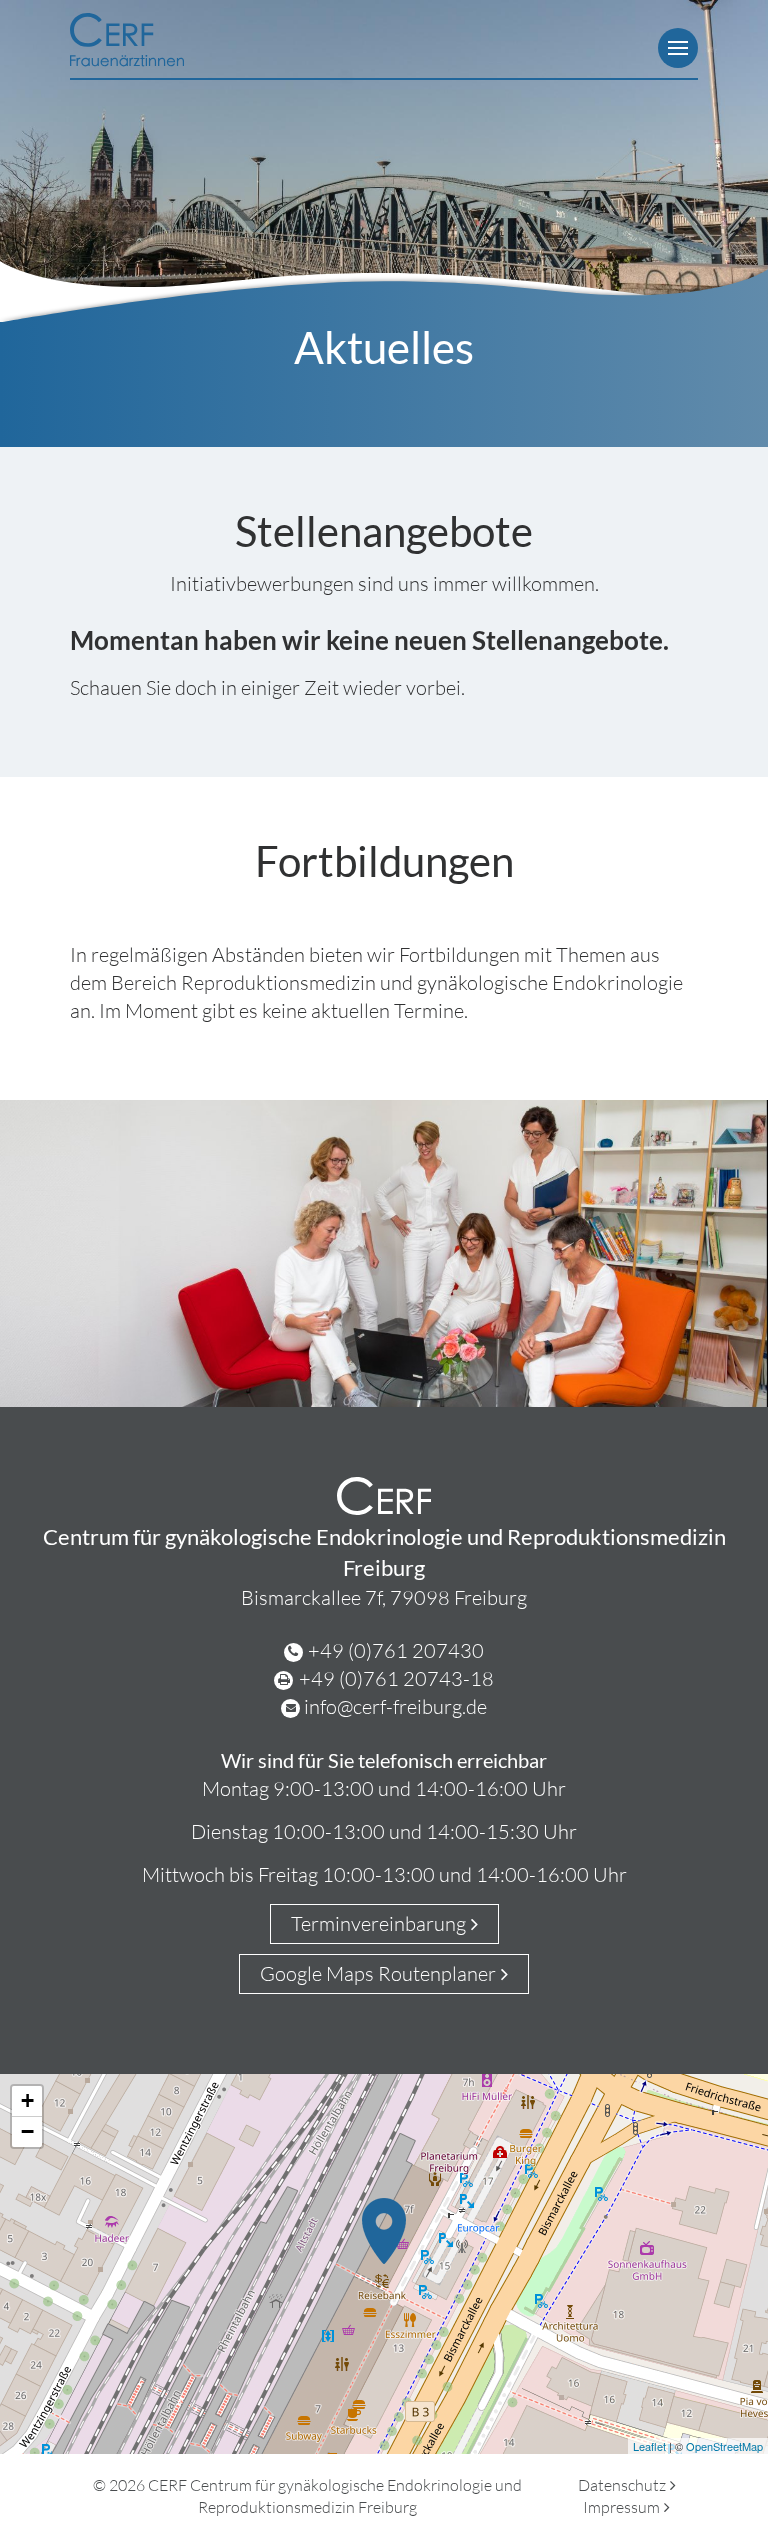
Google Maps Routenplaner (378, 1973)
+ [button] (27, 2100)
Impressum (621, 2507)
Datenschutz (622, 2485)
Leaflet (649, 2446)
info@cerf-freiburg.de (395, 1706)
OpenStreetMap (724, 2446)
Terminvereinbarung (378, 1923)
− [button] (27, 2131)
